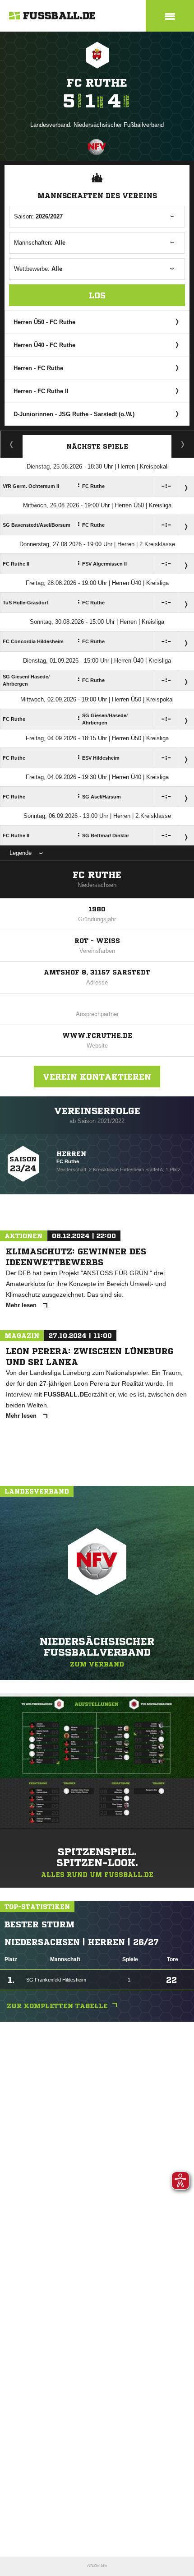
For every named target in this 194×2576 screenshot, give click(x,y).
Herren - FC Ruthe (38, 368)
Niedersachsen (97, 885)
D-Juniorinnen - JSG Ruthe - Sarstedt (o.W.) (74, 414)
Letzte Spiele (183, 444)
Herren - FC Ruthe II (41, 391)
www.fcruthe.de (97, 1035)
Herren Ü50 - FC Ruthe (44, 322)
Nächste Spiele (97, 446)
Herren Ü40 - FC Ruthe (44, 345)
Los (97, 295)
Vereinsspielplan (12, 444)
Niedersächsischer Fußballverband (119, 125)
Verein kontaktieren (97, 1077)
